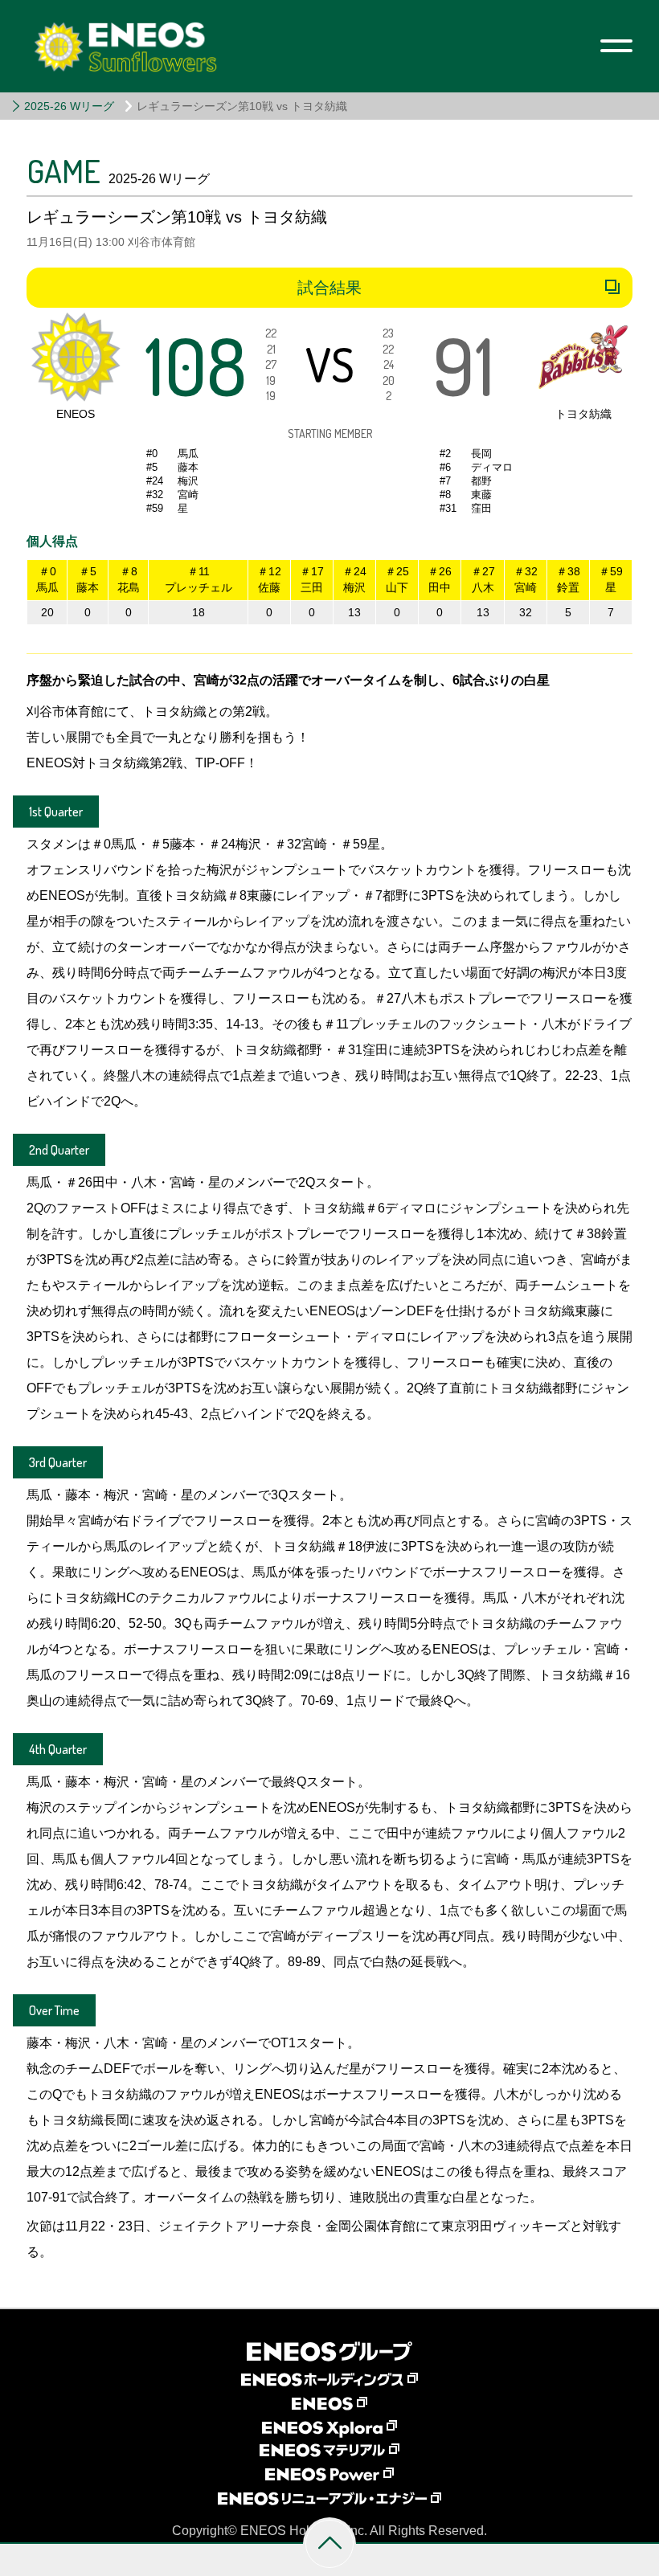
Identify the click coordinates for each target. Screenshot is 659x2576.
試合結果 (329, 288)
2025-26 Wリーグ (69, 106)
